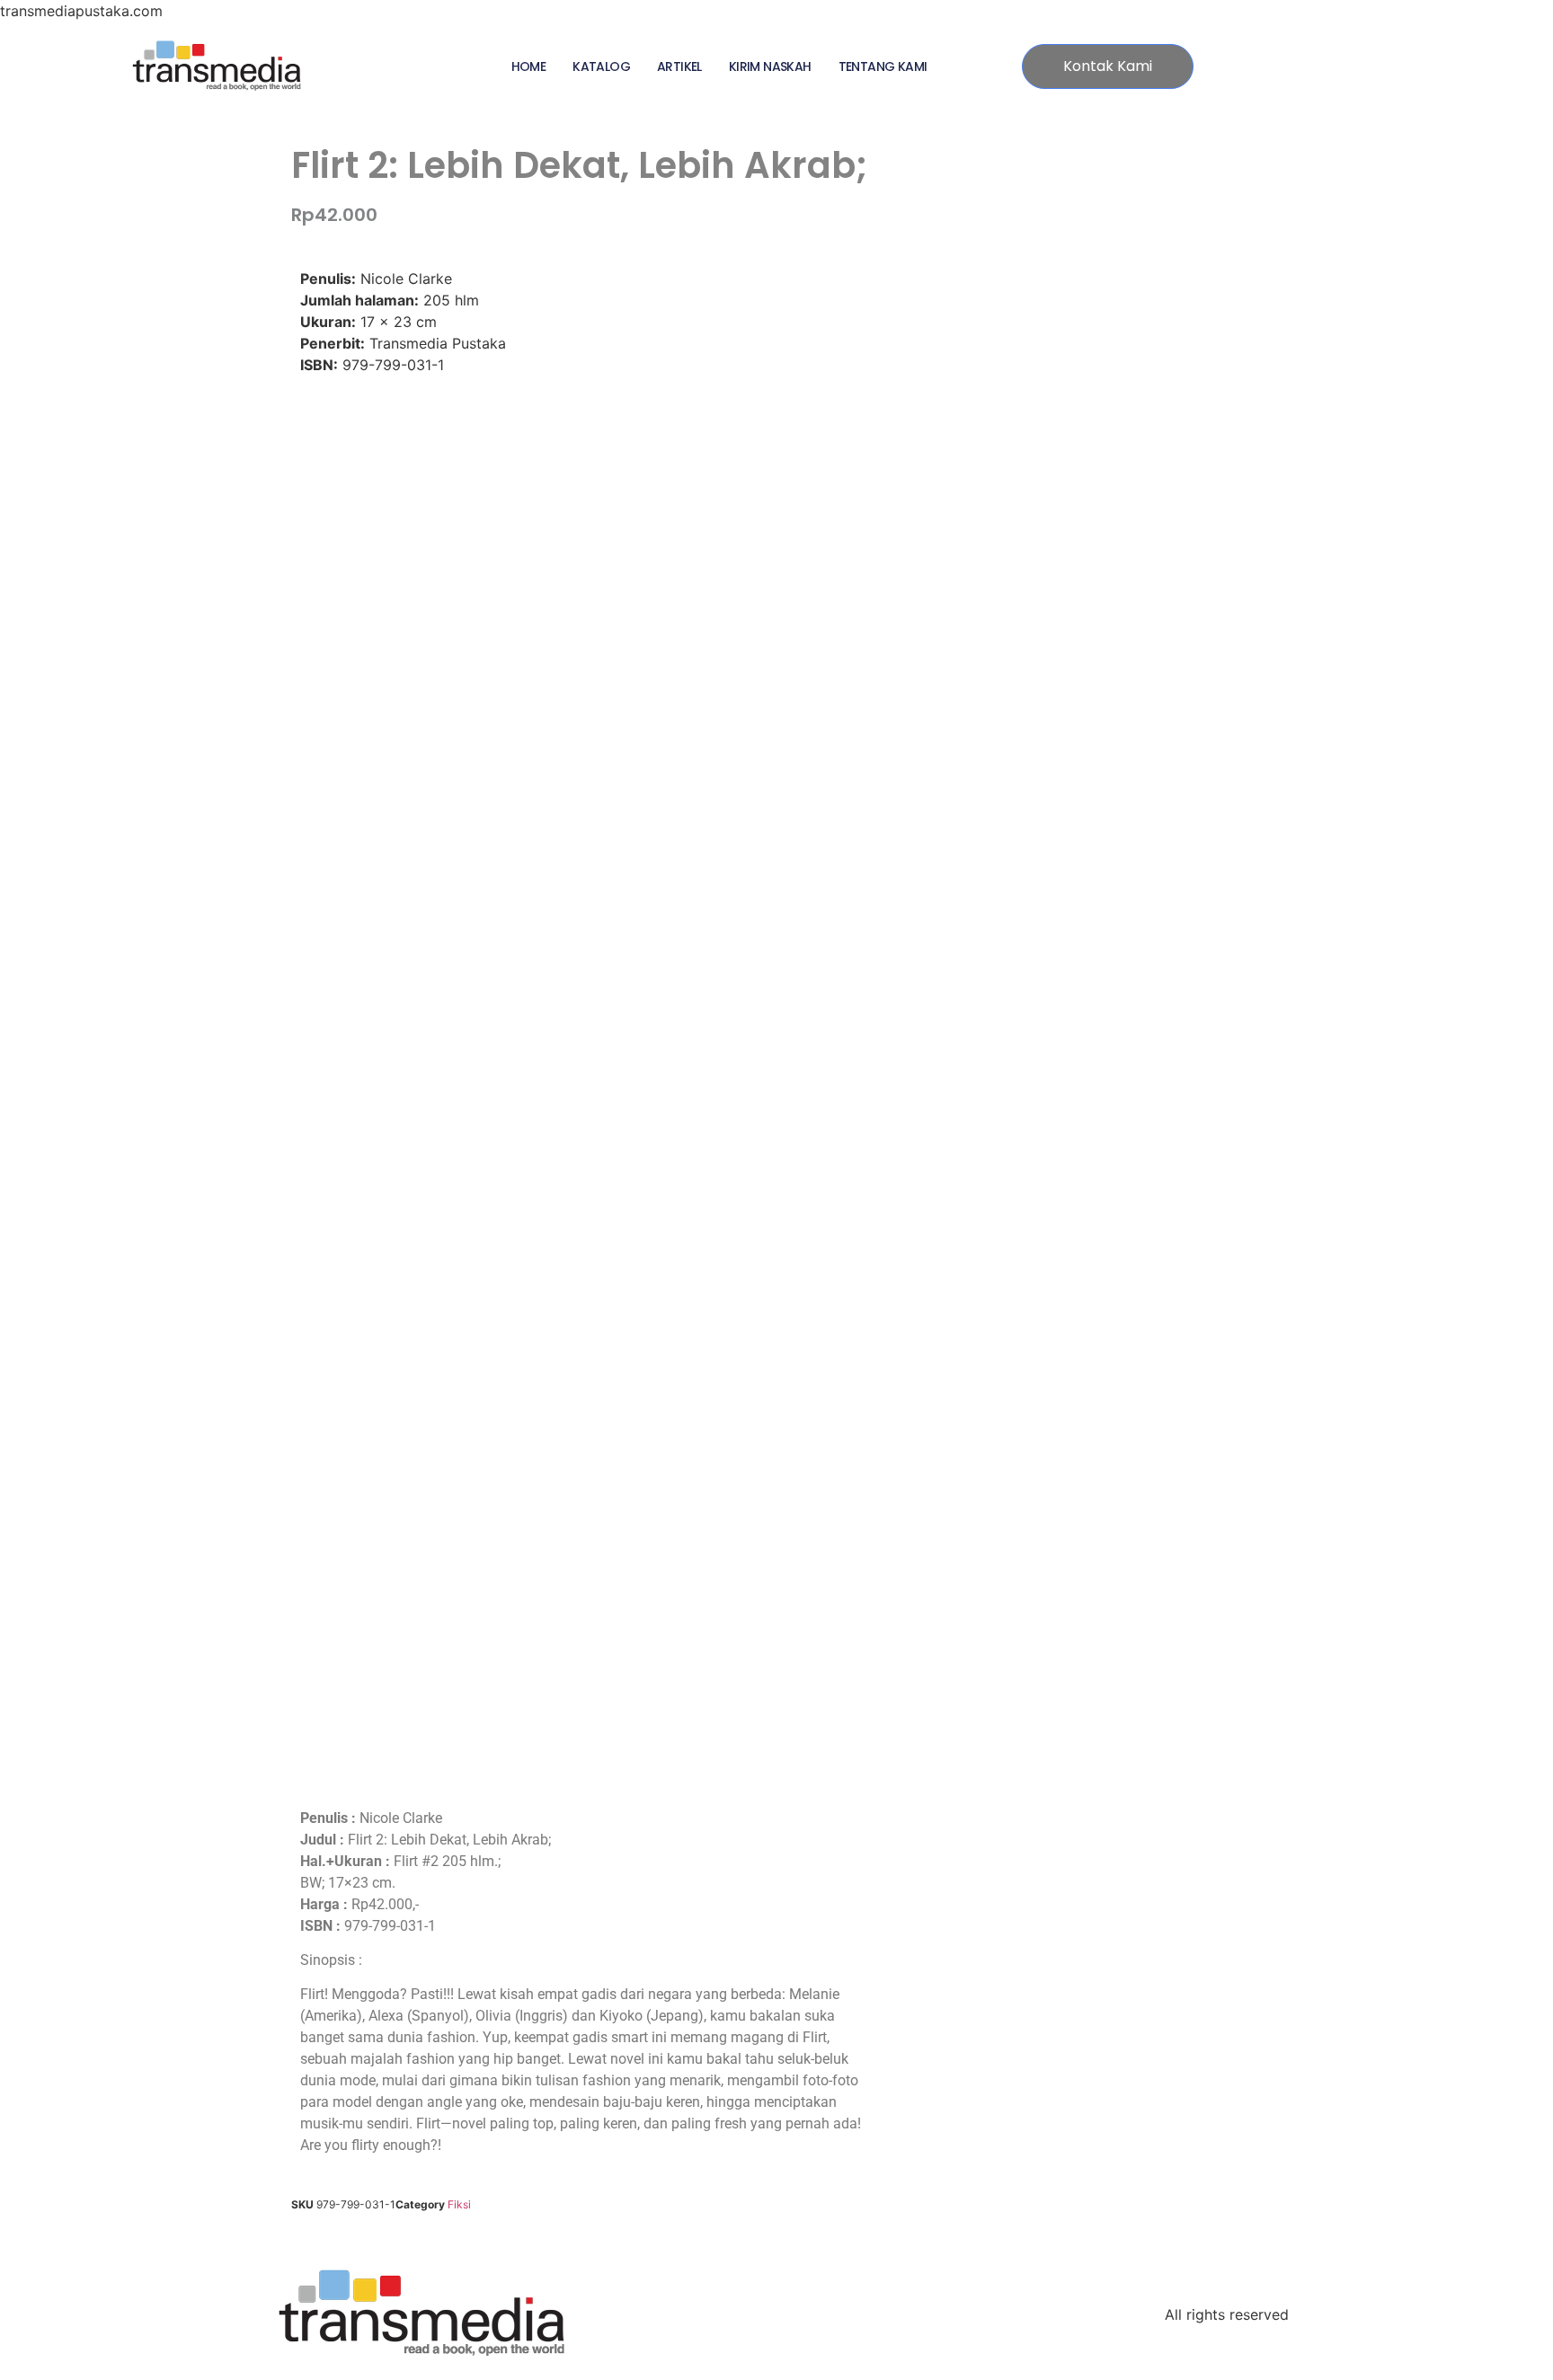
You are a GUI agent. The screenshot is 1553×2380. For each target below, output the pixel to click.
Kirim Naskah (770, 66)
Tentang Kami (883, 66)
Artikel (679, 66)
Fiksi (459, 2204)
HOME (529, 66)
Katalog (601, 66)
